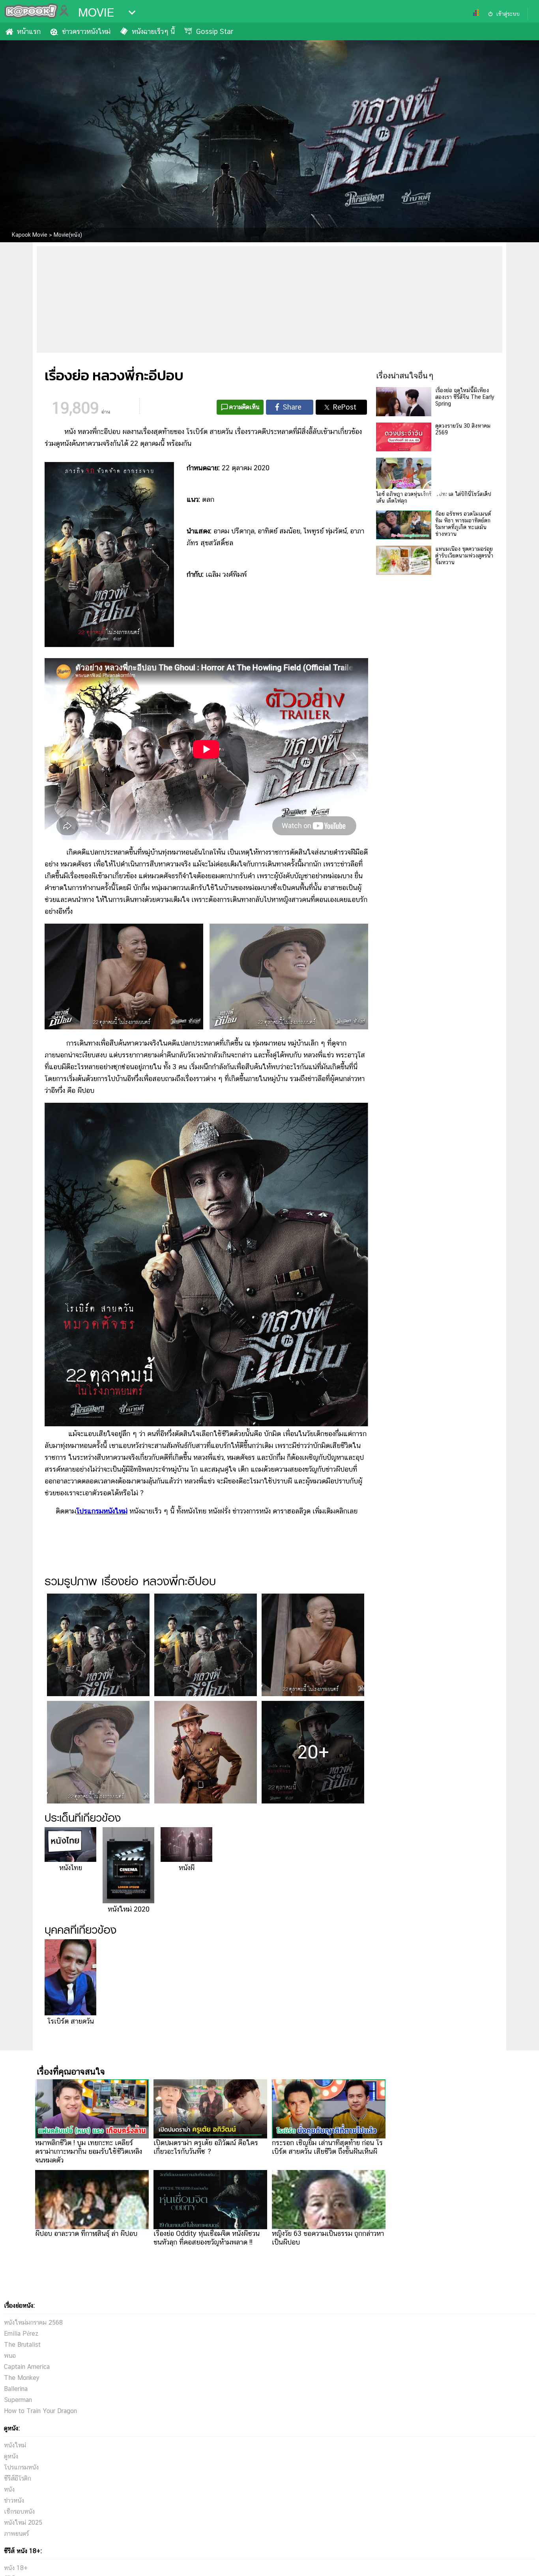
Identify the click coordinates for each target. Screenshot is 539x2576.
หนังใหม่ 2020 (129, 1909)
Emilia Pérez (21, 2334)
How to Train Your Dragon (40, 2411)
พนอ (10, 2356)
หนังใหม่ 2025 (23, 2523)
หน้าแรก (29, 31)
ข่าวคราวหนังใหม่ (86, 31)
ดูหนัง (11, 2456)
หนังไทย (71, 1868)
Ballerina (16, 2389)
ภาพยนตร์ (16, 2534)
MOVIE (96, 13)
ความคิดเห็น (244, 407)
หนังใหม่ (15, 2445)
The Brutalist (22, 2345)
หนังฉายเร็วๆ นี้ (153, 31)
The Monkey (22, 2378)
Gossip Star (215, 31)
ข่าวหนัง (14, 2500)
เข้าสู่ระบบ (508, 14)
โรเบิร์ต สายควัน (71, 2021)
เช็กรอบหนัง (19, 2511)
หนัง (9, 2489)
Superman (18, 2400)
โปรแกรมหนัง (21, 2467)
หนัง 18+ (16, 2568)
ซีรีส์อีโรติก (18, 2478)
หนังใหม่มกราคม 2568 (33, 2323)
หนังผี (187, 1868)
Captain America (27, 2367)
